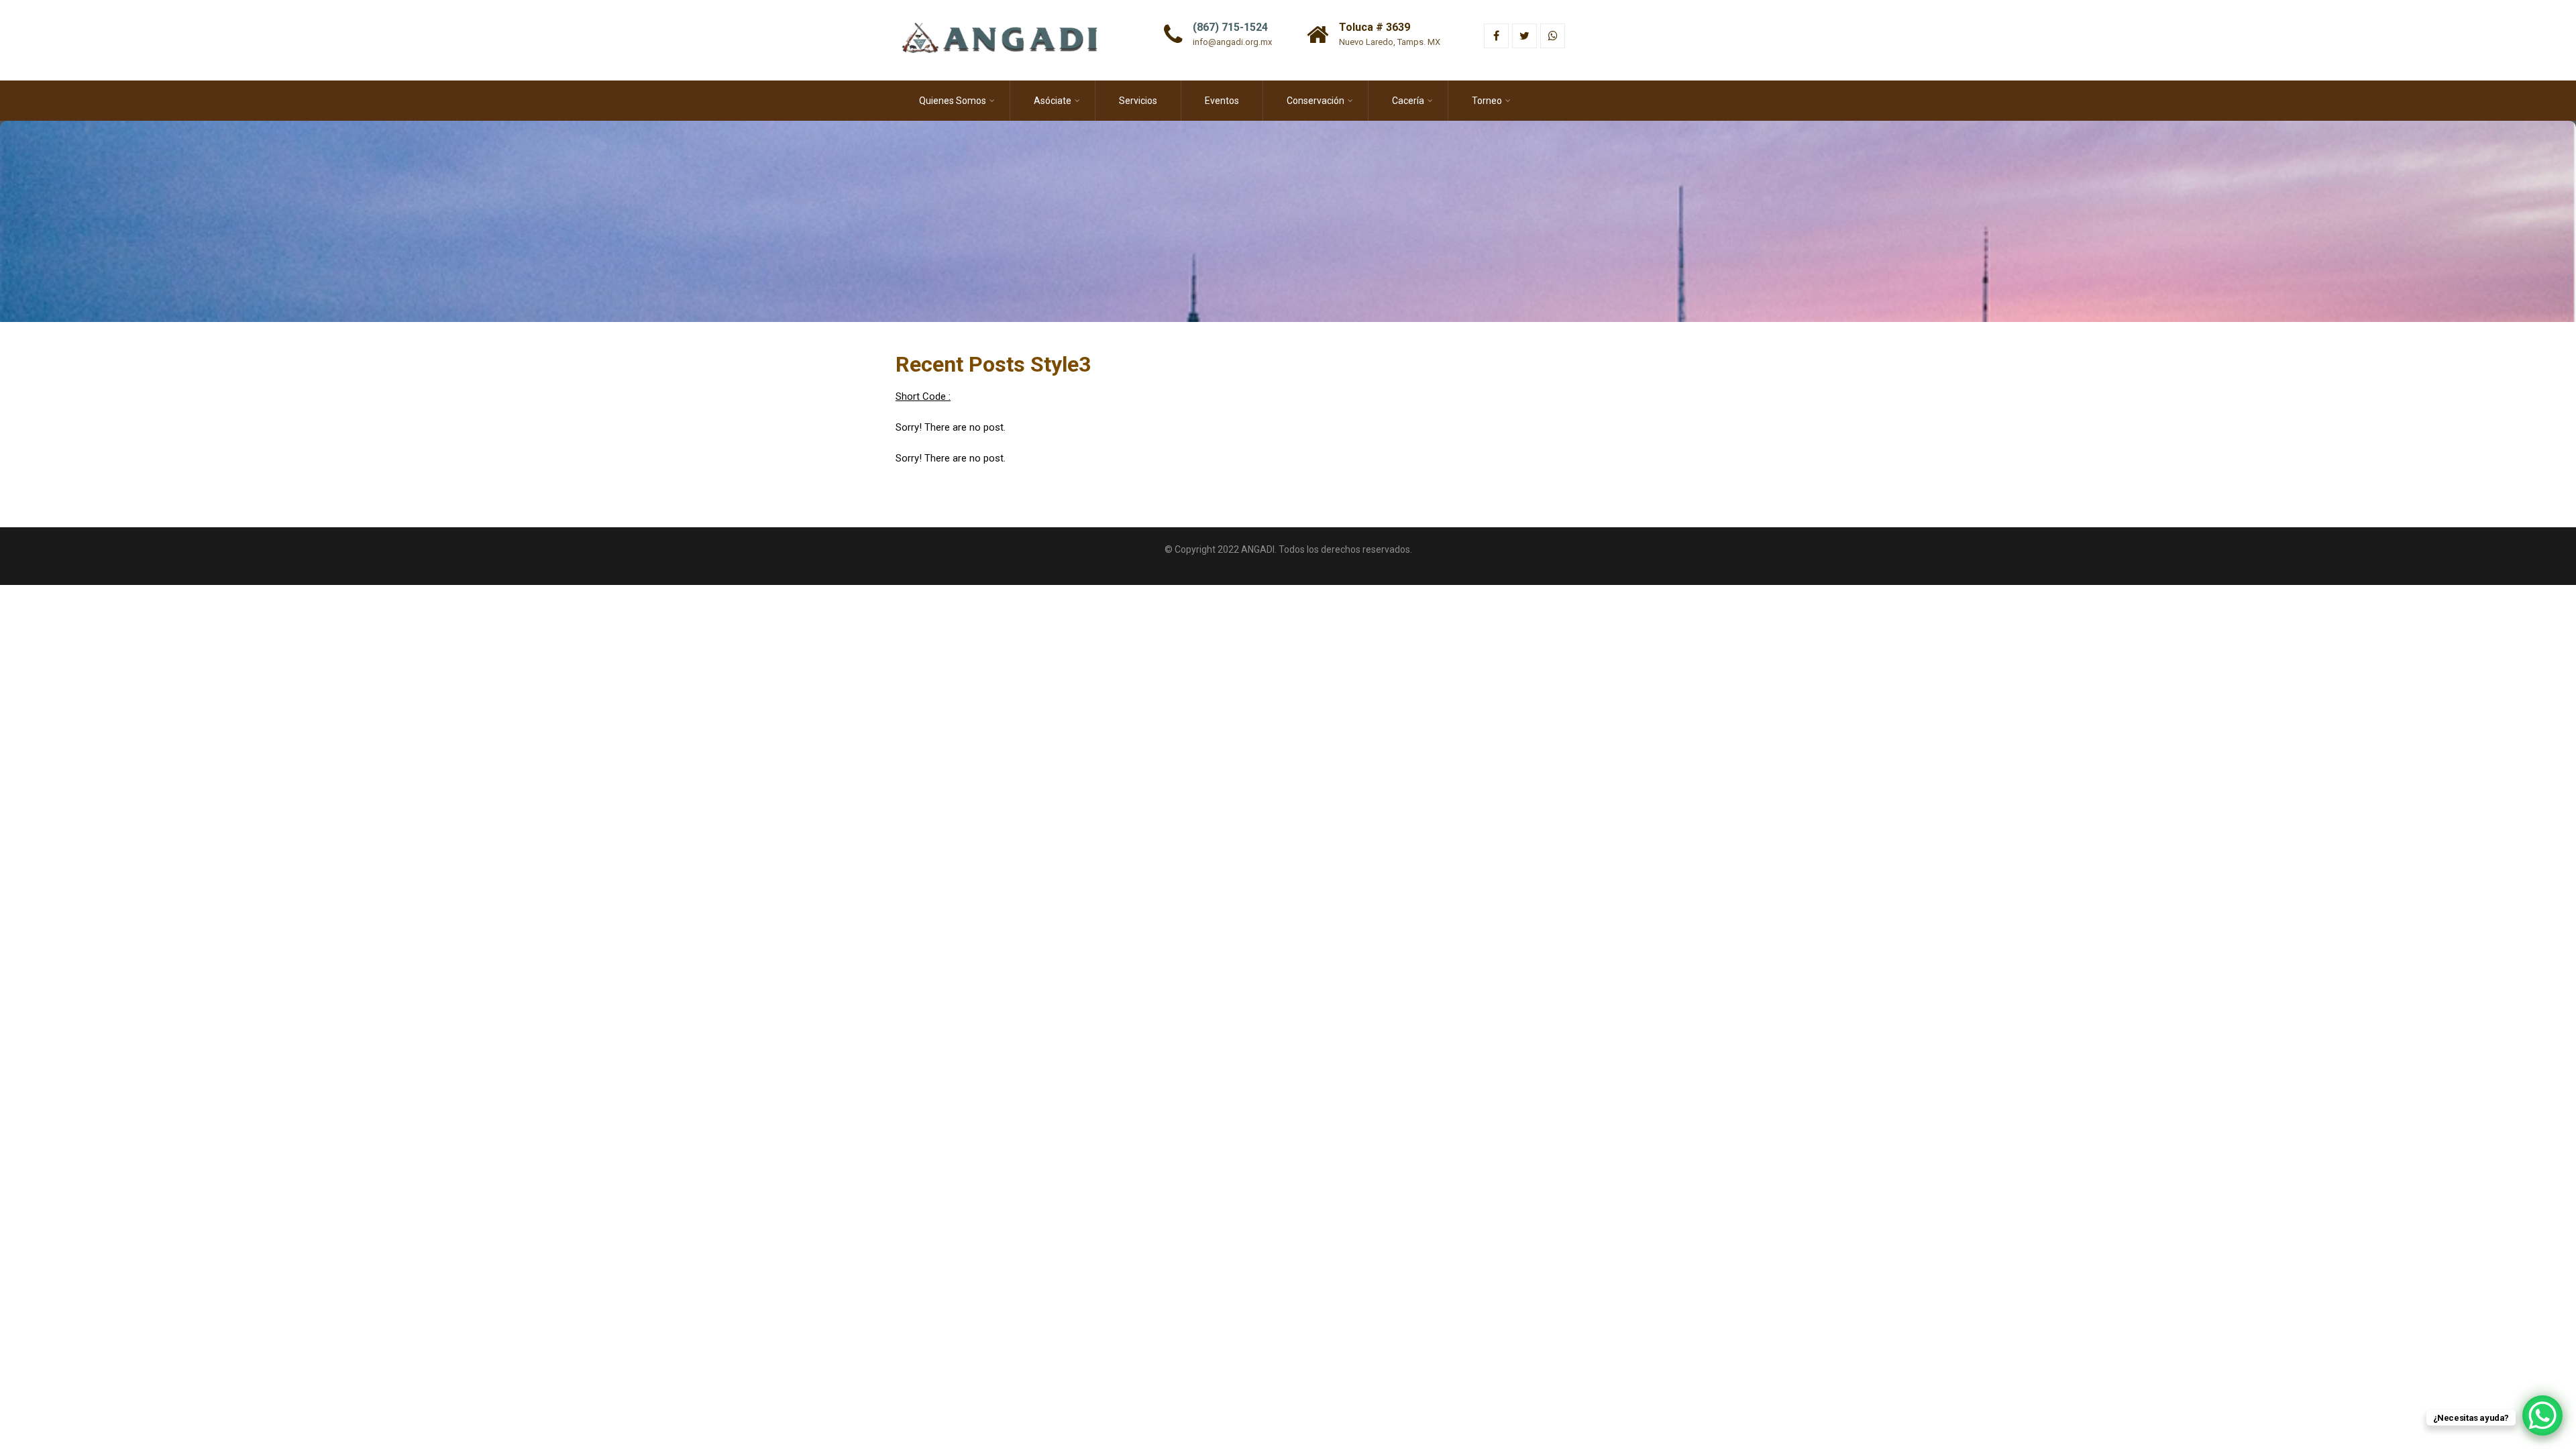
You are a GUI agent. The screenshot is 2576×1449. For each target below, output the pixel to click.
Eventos (1222, 101)
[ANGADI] (1009, 6)
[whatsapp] (1553, 36)
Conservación (1316, 101)
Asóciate (1053, 101)
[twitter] (1524, 36)
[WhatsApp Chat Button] (2542, 1415)
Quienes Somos (953, 101)
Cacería (1408, 101)
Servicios (1138, 101)
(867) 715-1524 (1230, 27)
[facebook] (1496, 36)
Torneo (1487, 101)
